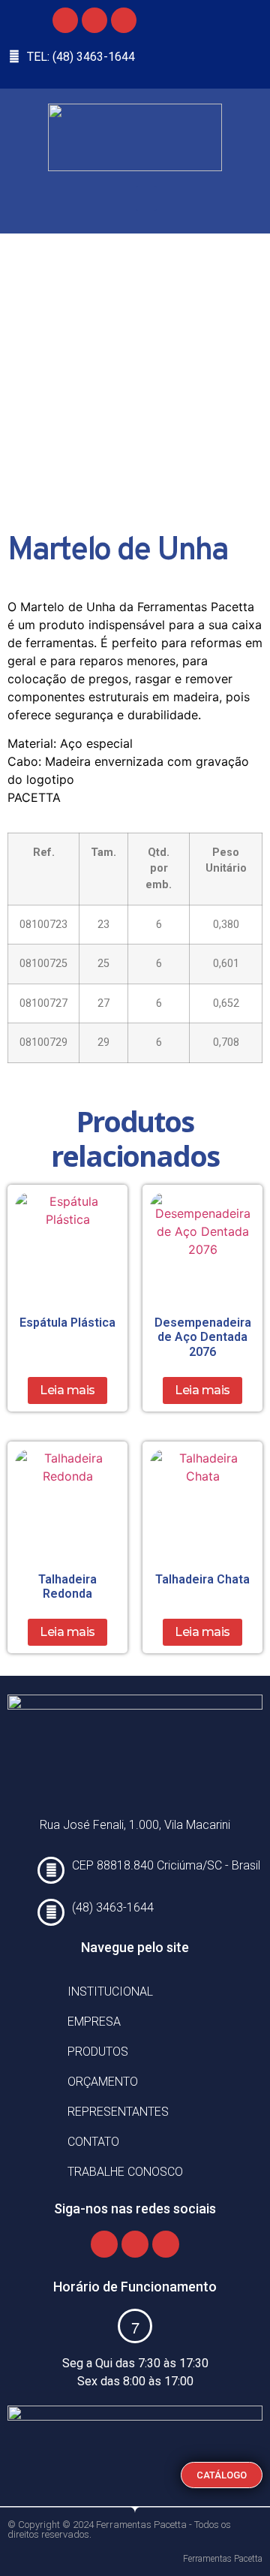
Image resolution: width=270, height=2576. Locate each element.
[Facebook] (65, 20)
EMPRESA (94, 2022)
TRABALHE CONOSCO (125, 2172)
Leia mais (67, 1390)
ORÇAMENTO (103, 2082)
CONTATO (93, 2142)
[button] (146, 199)
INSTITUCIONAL (110, 1992)
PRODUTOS (98, 2052)
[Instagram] (94, 20)
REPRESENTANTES (118, 2112)
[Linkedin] (124, 20)
